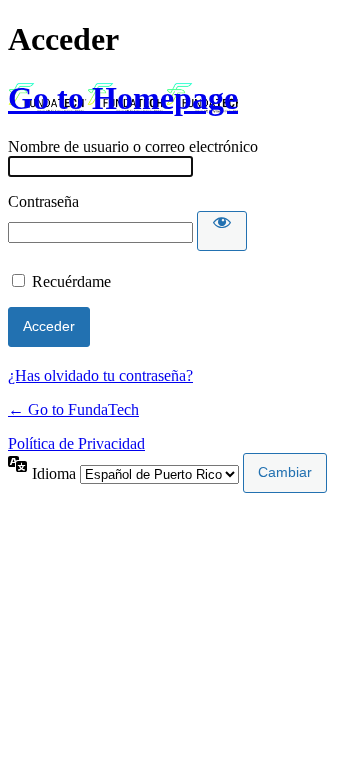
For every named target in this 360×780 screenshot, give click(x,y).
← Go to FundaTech (73, 409)
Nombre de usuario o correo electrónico (133, 146)
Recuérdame (71, 281)
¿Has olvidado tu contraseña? (100, 375)
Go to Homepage (123, 98)
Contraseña (43, 201)
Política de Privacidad (76, 443)
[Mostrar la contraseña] (222, 231)
